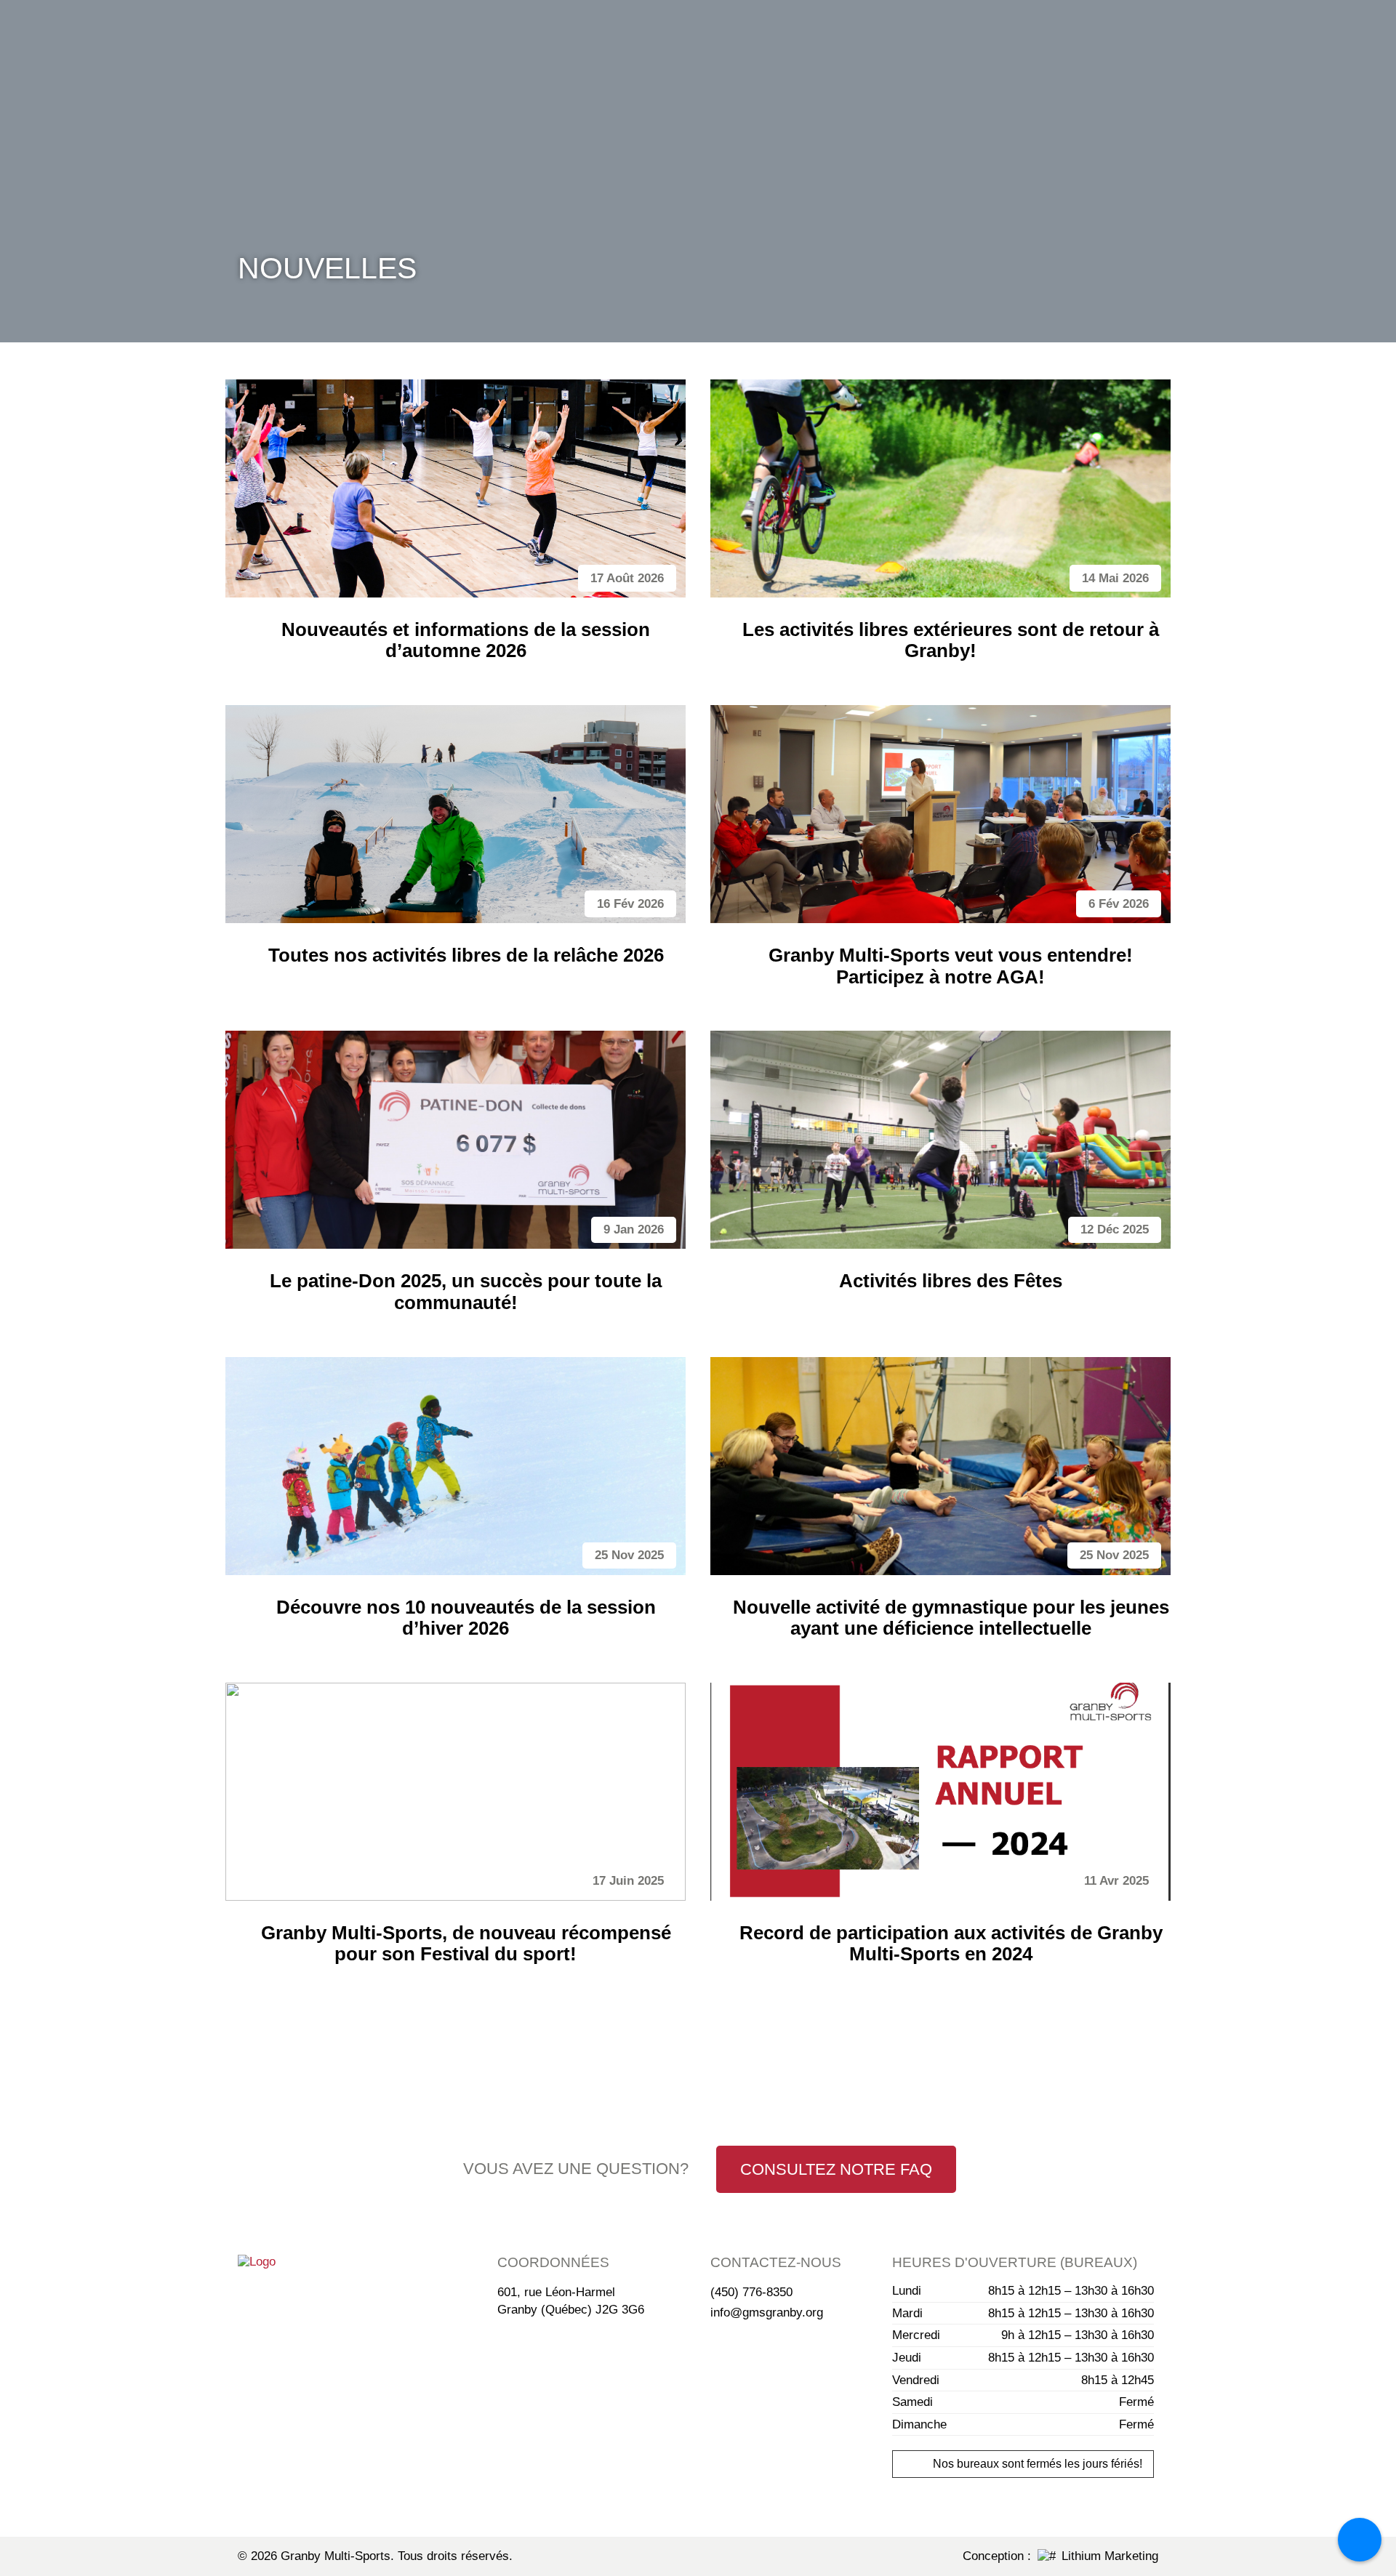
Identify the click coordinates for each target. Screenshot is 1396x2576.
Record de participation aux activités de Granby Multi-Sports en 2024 (951, 1943)
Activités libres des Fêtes (951, 1281)
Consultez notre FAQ (836, 2169)
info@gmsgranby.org (767, 2313)
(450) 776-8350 (751, 2292)
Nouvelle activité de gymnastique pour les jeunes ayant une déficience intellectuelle (951, 1618)
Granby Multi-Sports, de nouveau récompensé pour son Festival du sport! (466, 1943)
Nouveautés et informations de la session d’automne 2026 (466, 640)
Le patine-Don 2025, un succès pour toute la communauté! (466, 1291)
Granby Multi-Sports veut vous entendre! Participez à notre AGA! (951, 966)
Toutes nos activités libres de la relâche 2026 (466, 955)
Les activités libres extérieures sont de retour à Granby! (951, 640)
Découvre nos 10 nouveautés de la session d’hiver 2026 (466, 1618)
